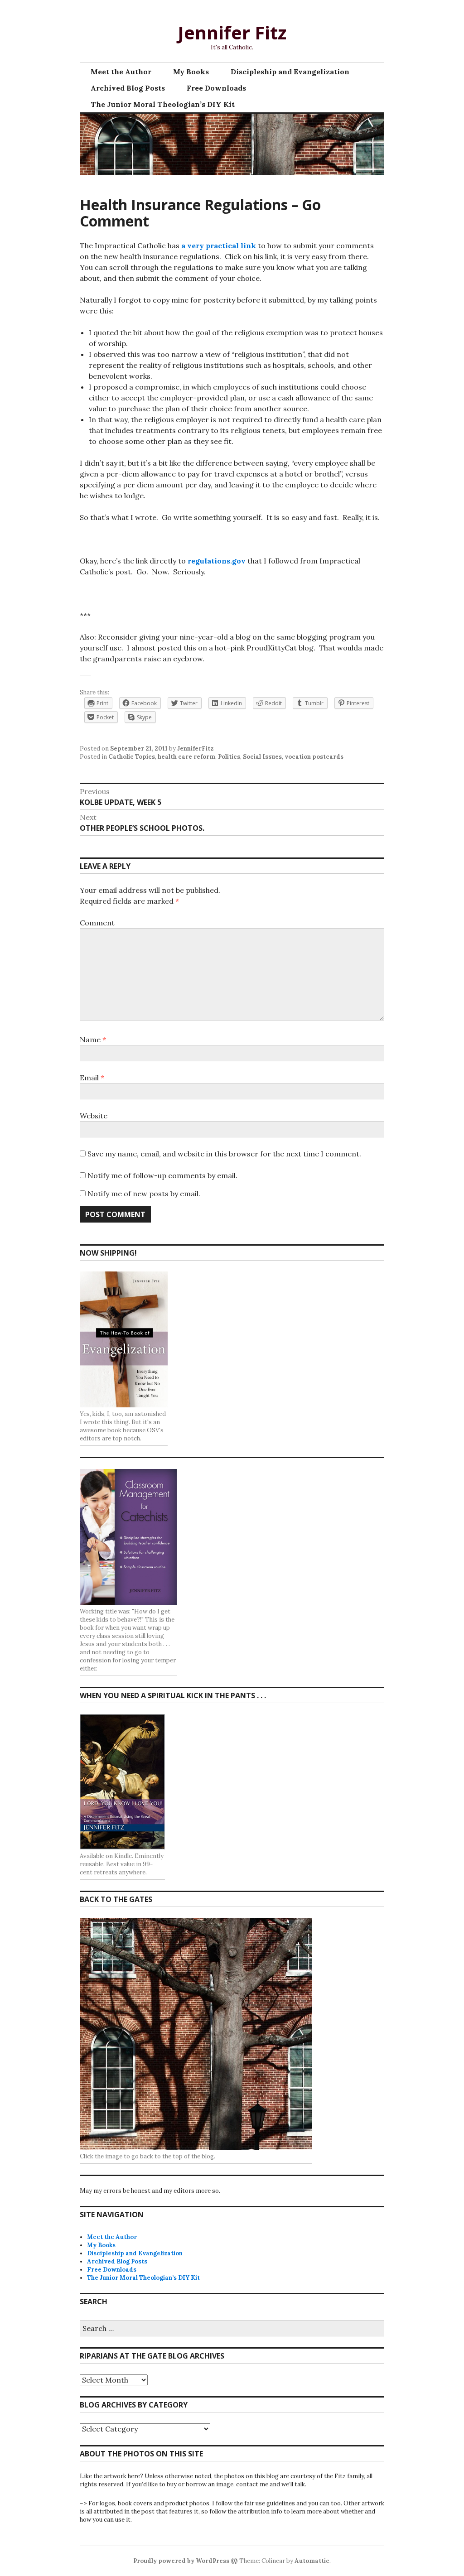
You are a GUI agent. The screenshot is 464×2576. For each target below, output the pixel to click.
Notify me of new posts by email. (144, 1194)
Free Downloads (216, 88)
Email (92, 1078)
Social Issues (262, 757)
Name (93, 1040)
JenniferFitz (195, 749)
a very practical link (219, 246)
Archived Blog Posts (128, 88)
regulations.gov (217, 561)
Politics (229, 757)
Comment (97, 923)
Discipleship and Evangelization (290, 72)
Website (94, 1116)
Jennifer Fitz (232, 32)
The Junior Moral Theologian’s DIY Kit (163, 104)
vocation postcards (314, 757)
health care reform (186, 757)
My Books (191, 72)
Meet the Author (121, 72)
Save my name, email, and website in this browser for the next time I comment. (224, 1154)
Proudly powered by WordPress (181, 2561)
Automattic (312, 2561)
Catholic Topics (132, 757)
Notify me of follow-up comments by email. (162, 1175)
